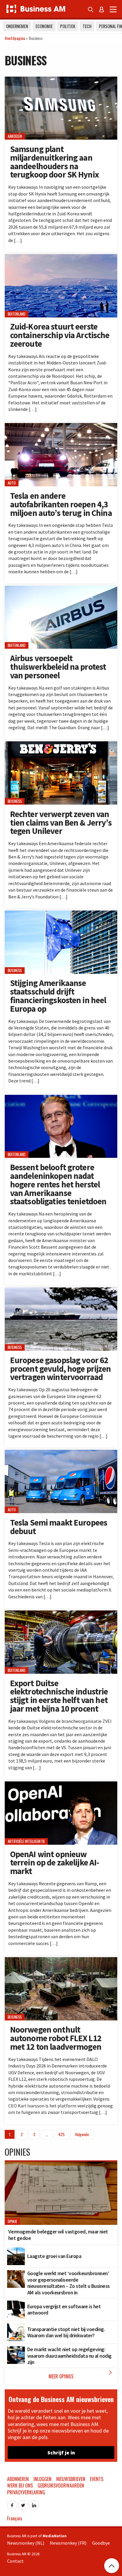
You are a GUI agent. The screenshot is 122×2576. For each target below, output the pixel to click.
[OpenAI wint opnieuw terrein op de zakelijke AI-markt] (61, 1785)
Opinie (12, 2221)
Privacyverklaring (26, 2492)
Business (15, 801)
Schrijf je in (61, 2452)
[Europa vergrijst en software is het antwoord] (16, 2304)
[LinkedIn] (34, 2504)
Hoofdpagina (15, 38)
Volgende (82, 2134)
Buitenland (17, 314)
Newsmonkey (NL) (26, 2543)
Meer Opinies (81, 2374)
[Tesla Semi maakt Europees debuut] (61, 1453)
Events (97, 2479)
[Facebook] (12, 2504)
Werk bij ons (20, 2485)
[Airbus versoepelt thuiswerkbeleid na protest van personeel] (61, 589)
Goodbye (101, 2543)
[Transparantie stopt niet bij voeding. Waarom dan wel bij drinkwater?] (16, 2327)
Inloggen (42, 2479)
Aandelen (15, 137)
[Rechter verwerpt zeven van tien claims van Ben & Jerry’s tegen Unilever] (61, 745)
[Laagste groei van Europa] (16, 2251)
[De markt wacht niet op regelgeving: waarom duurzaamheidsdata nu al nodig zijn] (16, 2349)
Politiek (68, 26)
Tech (87, 26)
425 (61, 2134)
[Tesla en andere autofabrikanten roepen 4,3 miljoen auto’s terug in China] (61, 426)
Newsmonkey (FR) (68, 2543)
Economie (44, 26)
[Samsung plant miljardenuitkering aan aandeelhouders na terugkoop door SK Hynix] (61, 80)
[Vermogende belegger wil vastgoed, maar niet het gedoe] (61, 2165)
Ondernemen (17, 26)
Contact (15, 2561)
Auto (12, 483)
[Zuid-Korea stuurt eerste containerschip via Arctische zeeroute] (61, 257)
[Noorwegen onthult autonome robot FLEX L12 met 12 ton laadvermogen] (61, 1960)
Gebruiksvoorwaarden (61, 2485)
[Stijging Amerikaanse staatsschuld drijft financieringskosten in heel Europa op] (61, 914)
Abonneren (18, 2479)
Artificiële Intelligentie (26, 1841)
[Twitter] (23, 2504)
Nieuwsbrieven (71, 2479)
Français (15, 2518)
